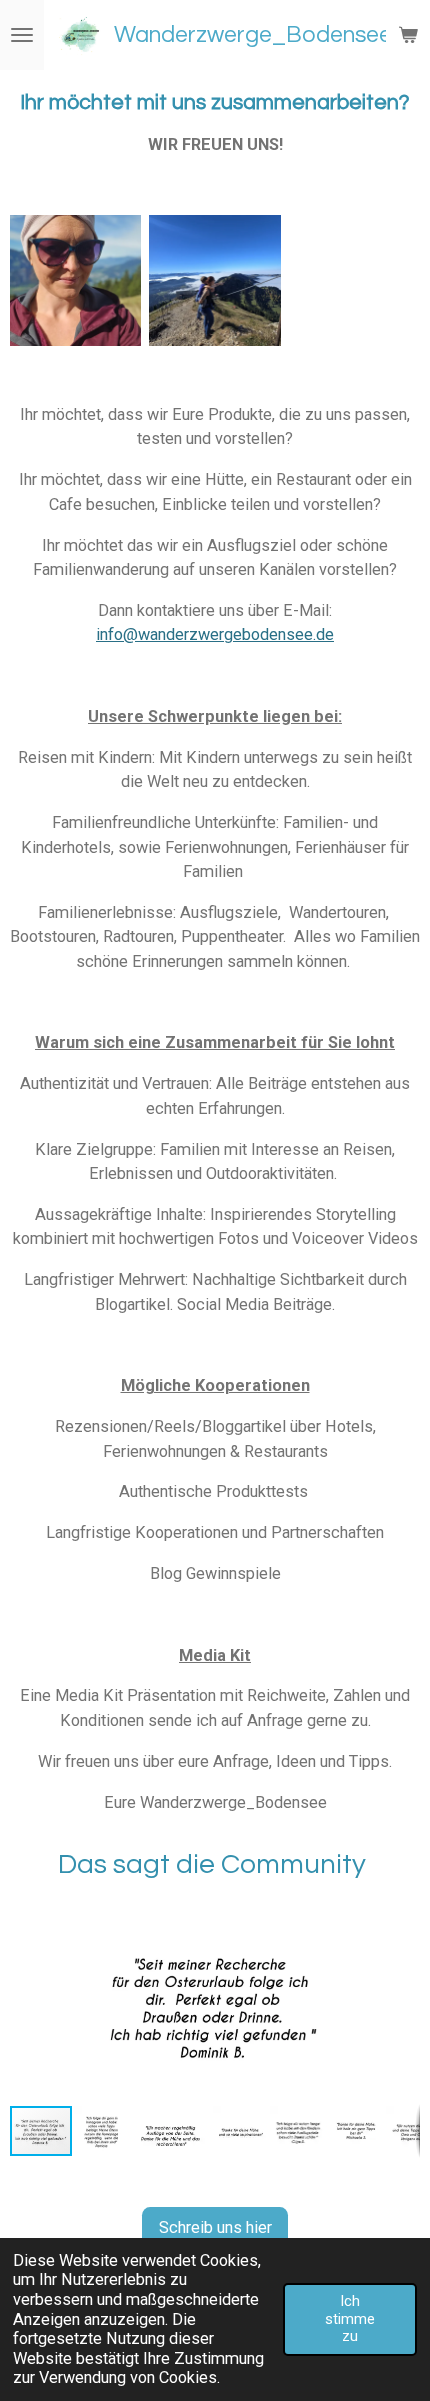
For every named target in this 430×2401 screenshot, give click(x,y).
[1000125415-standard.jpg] (214, 279)
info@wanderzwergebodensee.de (215, 634)
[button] (402, 1917)
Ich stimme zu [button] (350, 2318)
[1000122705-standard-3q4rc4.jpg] (75, 279)
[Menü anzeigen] (22, 35)
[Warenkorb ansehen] (408, 35)
